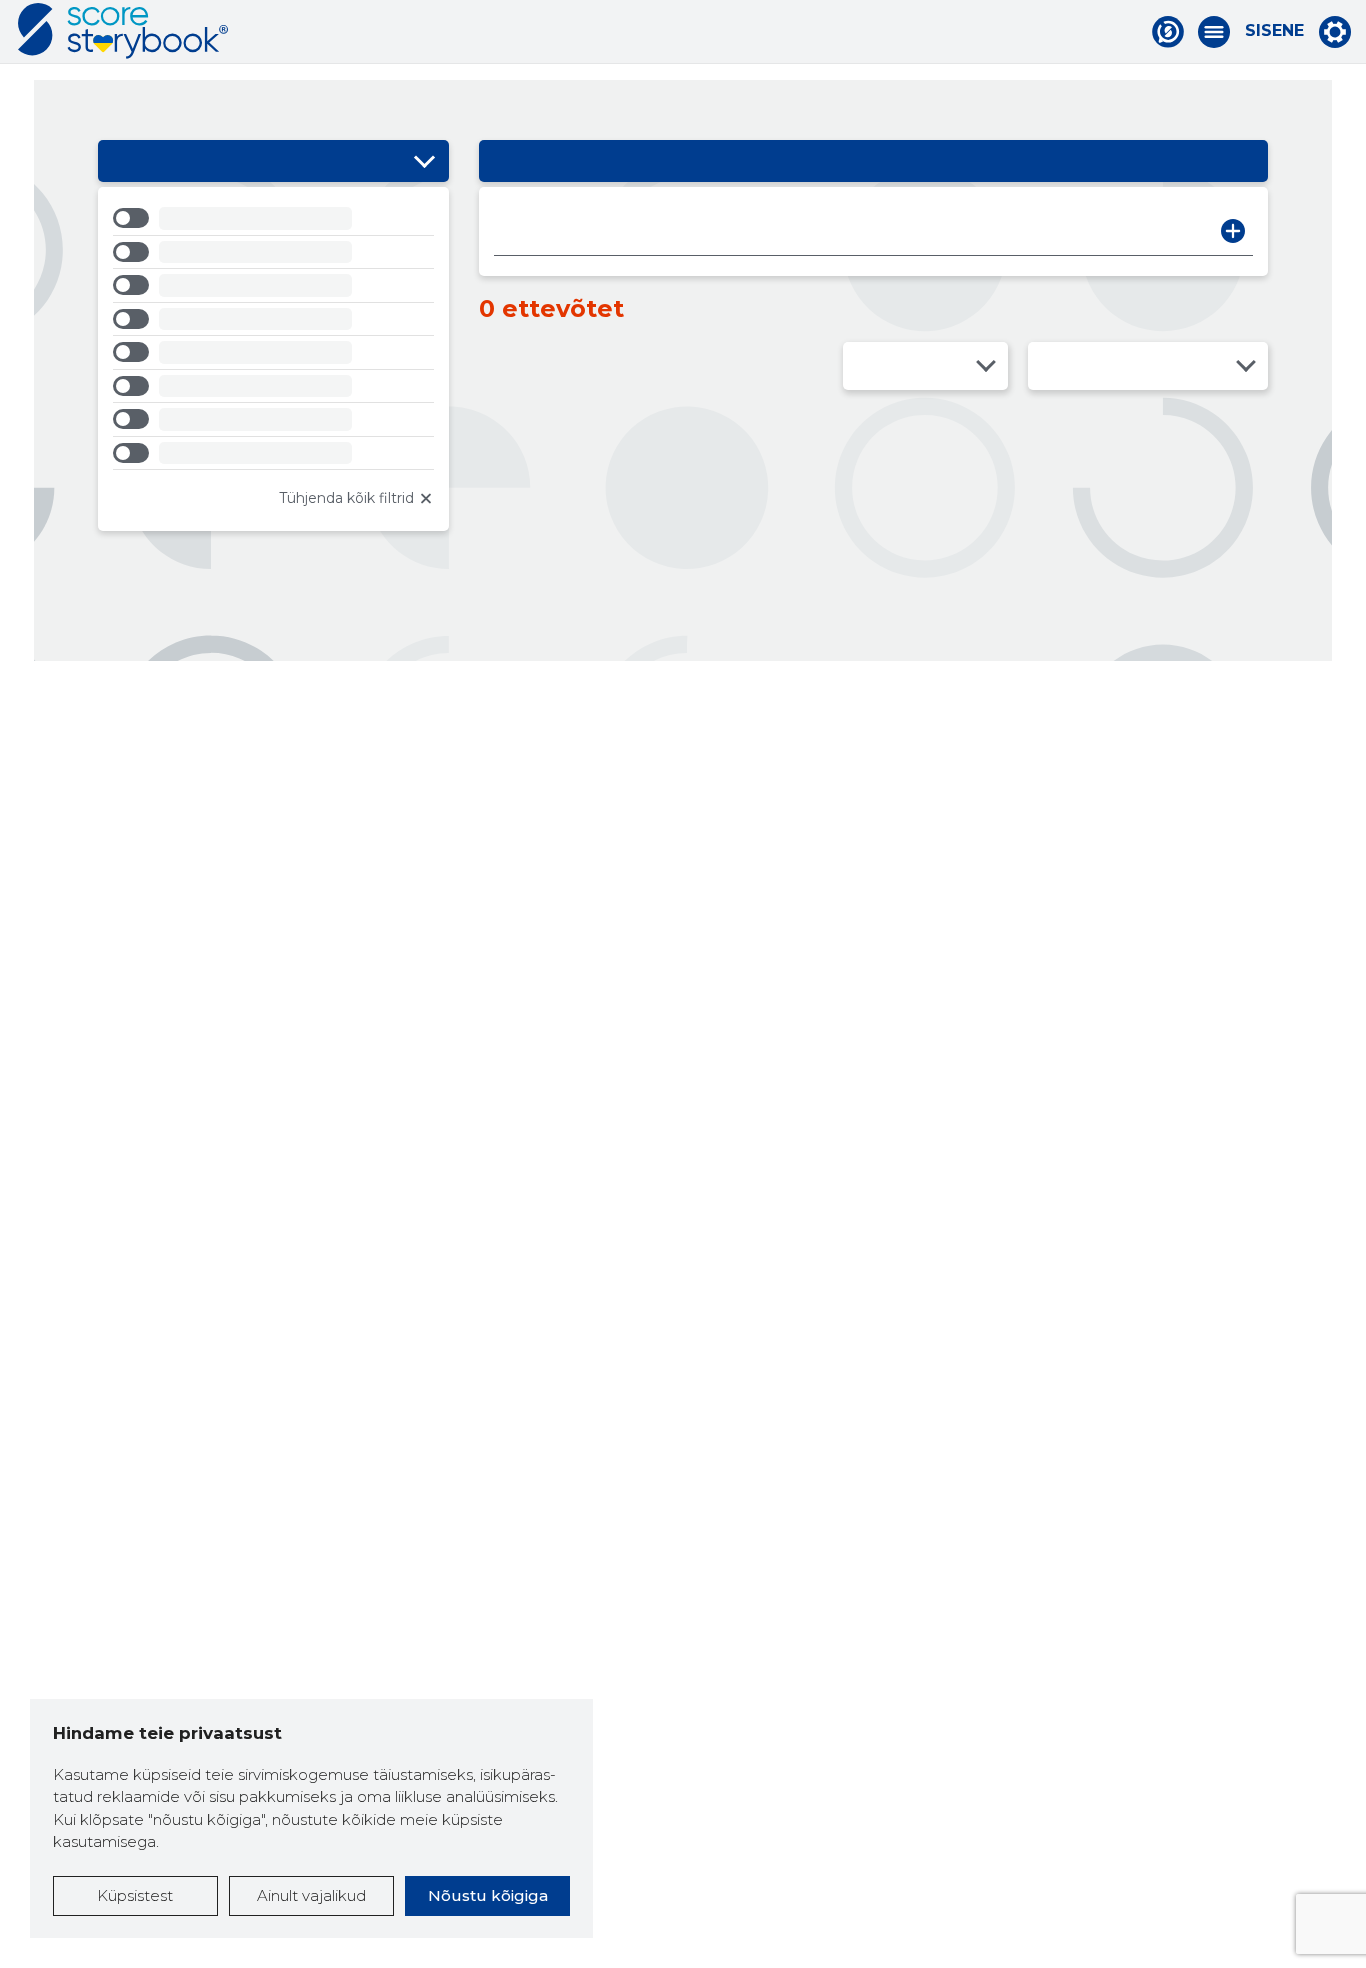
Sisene (1274, 31)
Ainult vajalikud (311, 1895)
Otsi (1233, 231)
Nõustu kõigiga (488, 1895)
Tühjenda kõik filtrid (346, 498)
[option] (273, 221)
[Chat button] (1168, 32)
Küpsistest (135, 1895)
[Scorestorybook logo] (123, 31)
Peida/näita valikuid (424, 161)
